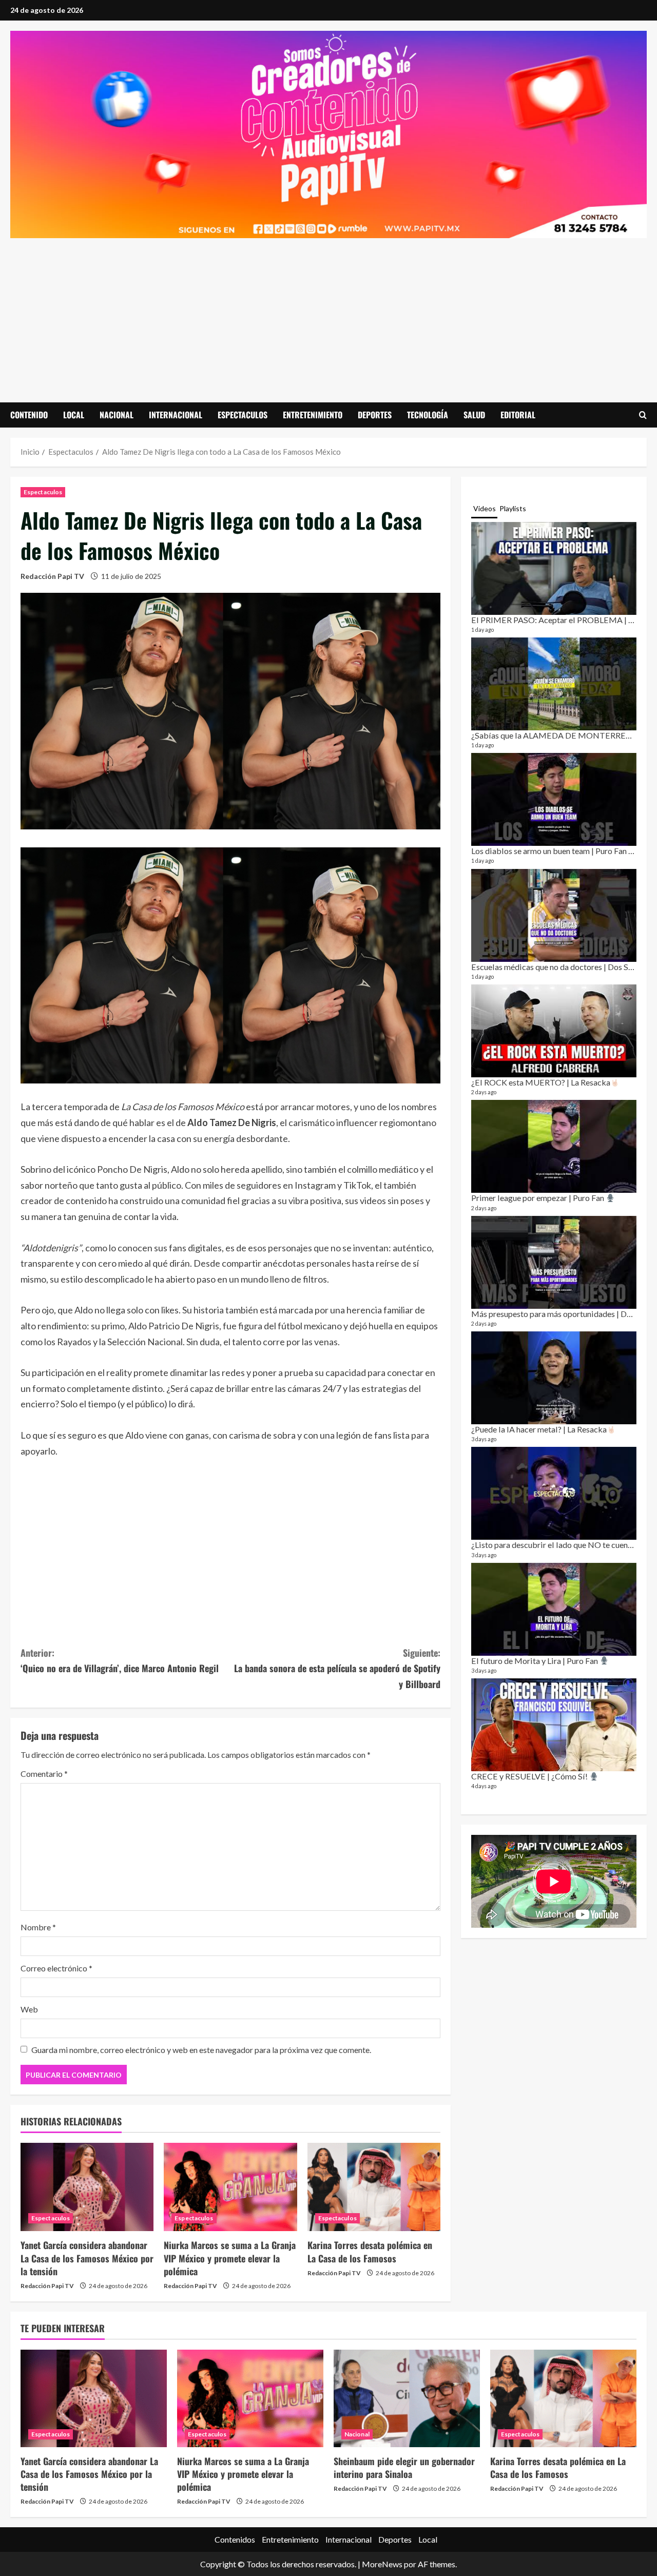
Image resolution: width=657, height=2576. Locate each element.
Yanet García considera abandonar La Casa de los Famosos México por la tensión (87, 2258)
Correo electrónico (56, 1968)
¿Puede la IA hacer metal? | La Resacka (539, 1429)
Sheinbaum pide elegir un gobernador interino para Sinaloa (404, 2467)
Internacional (176, 415)
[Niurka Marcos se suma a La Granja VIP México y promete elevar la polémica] (230, 2187)
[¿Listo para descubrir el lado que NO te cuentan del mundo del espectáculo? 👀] (554, 1493)
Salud (474, 415)
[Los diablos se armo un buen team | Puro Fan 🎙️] (554, 799)
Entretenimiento (313, 415)
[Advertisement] (328, 315)
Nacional (117, 415)
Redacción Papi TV (52, 576)
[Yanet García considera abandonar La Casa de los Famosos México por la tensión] (87, 2187)
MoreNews (382, 2564)
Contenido (29, 415)
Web (29, 2009)
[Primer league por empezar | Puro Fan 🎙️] (554, 1146)
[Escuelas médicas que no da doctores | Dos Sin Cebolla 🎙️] (554, 915)
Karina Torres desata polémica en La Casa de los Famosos (370, 2251)
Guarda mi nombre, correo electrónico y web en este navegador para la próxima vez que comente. (201, 2050)
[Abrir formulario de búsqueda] (643, 415)
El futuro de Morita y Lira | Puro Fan (535, 1661)
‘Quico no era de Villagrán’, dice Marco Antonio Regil (120, 1661)
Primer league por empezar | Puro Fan (538, 1198)
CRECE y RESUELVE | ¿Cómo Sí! (530, 1776)
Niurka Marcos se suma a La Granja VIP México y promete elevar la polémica (230, 2258)
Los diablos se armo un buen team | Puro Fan (550, 851)
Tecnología (428, 415)
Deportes (375, 415)
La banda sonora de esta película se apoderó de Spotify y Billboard (337, 1668)
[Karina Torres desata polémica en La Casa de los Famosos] (374, 2187)
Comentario (44, 1774)
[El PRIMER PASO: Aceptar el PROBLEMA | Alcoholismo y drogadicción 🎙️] (554, 568)
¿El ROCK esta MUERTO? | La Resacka (541, 1082)
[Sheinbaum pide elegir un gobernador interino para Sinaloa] (407, 2398)
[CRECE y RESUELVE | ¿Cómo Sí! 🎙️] (554, 1725)
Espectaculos (243, 415)
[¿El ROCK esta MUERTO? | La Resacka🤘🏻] (554, 1031)
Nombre (38, 1927)
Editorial (518, 415)
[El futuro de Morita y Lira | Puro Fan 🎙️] (554, 1609)
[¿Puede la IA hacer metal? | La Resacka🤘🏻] (554, 1378)
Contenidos (235, 2539)
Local (74, 415)
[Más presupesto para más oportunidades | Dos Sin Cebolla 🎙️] (554, 1262)
